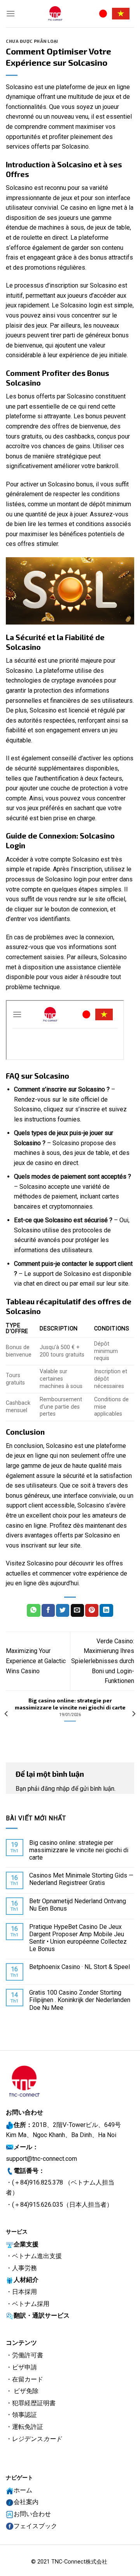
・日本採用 (21, 2292)
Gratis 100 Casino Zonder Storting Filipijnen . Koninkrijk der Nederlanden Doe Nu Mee (80, 2000)
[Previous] (7, 1714)
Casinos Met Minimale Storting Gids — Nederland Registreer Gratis (81, 1879)
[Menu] (10, 13)
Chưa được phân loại (32, 41)
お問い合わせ (32, 2514)
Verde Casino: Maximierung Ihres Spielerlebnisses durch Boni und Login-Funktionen (103, 1661)
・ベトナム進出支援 (34, 2256)
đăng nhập (55, 1789)
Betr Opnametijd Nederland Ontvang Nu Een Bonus (78, 1905)
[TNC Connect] (55, 14)
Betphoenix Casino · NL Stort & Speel (80, 1967)
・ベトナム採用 (28, 2304)
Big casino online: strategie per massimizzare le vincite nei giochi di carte (79, 1850)
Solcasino (40, 1563)
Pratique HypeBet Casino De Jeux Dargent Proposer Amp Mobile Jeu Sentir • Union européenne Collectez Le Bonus (78, 1938)
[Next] (133, 1714)
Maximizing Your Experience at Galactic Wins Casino (36, 1661)
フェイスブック (35, 2526)
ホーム (23, 2490)
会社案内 (26, 2502)
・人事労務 (21, 2268)
